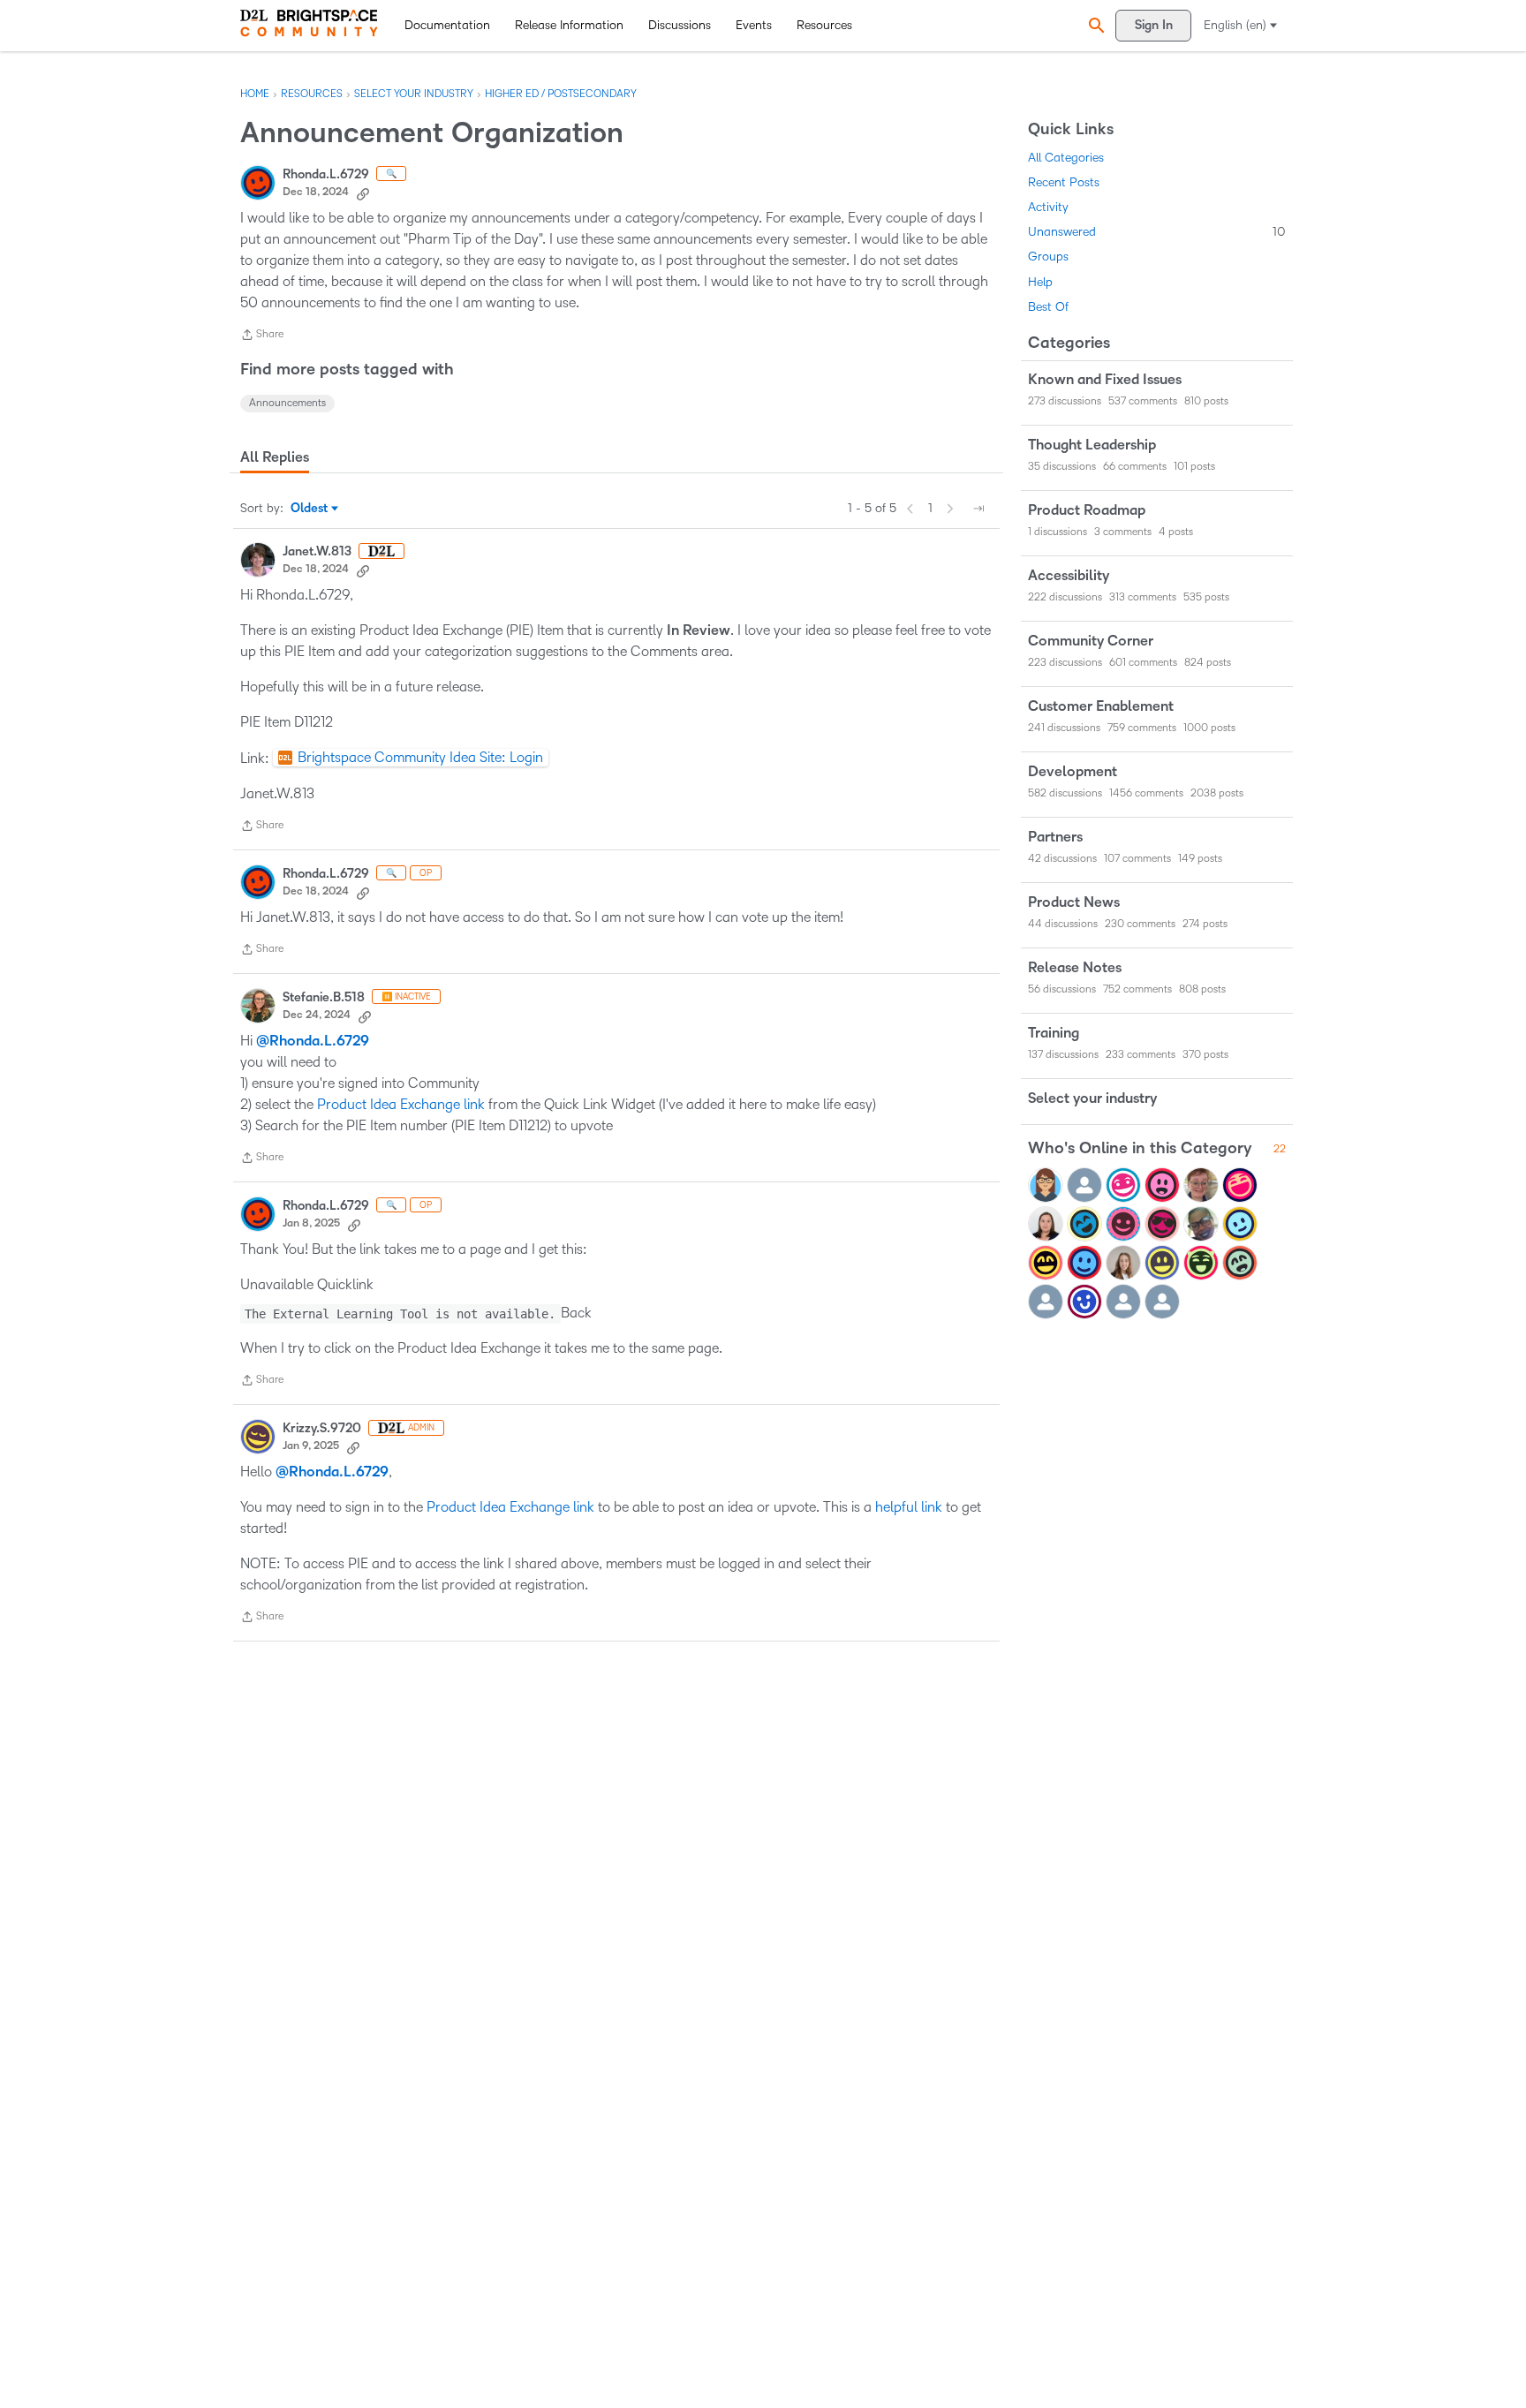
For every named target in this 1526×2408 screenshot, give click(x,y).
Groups (1048, 257)
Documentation (447, 25)
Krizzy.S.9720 (322, 1428)
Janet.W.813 (317, 551)
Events (754, 25)
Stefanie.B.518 (324, 997)
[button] (1094, 25)
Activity (1048, 207)
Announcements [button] (287, 403)
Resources (824, 25)
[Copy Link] (363, 192)
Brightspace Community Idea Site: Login (420, 757)
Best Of (1048, 307)
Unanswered (1157, 232)
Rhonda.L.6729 (326, 174)
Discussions (680, 25)
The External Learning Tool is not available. (400, 1314)
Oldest (310, 510)
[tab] (275, 457)
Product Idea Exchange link (401, 1104)
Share (262, 337)
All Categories (1066, 158)
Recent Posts (1064, 182)
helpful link (909, 1507)
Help (1040, 282)
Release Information (569, 25)
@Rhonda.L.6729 (313, 1041)
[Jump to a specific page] (978, 509)
